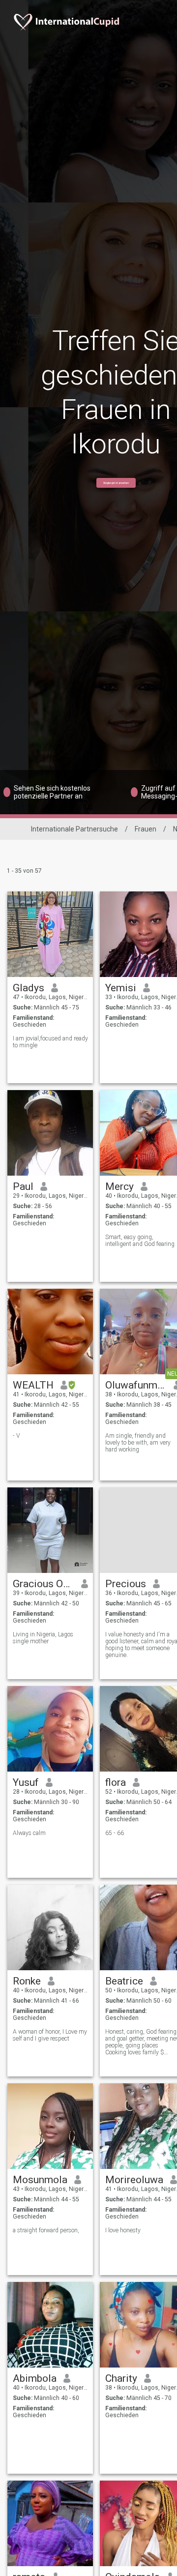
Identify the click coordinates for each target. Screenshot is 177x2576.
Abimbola (35, 2378)
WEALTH (33, 1385)
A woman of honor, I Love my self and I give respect (50, 2035)
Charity (121, 2378)
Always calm (29, 1833)
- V (16, 1436)
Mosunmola (40, 2180)
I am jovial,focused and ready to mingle (50, 1042)
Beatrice (124, 1981)
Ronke (27, 1981)
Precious (126, 1584)
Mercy (119, 1186)
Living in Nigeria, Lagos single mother (43, 1638)
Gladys (29, 988)
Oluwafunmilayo (136, 1385)
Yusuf (26, 1782)
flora (116, 1782)
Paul (23, 1186)
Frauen (146, 829)
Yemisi (121, 988)
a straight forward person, (46, 2230)
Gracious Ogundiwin (44, 1584)
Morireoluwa (134, 2180)
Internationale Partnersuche (74, 829)
